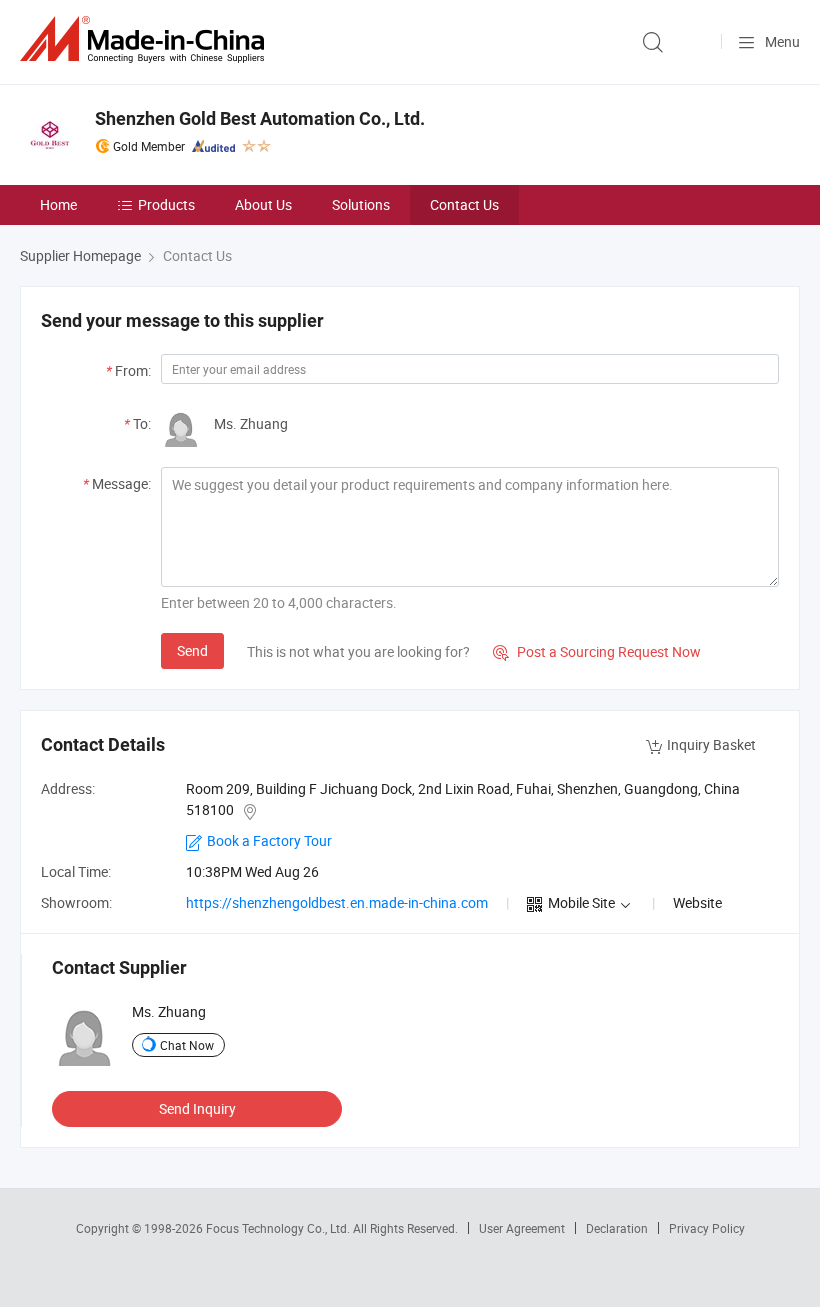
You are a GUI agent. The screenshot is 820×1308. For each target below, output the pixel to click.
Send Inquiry (197, 1108)
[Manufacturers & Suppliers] (146, 39)
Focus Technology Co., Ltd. (279, 1228)
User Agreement (522, 1228)
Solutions (361, 204)
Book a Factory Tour (269, 840)
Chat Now (187, 1045)
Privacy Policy (707, 1228)
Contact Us (464, 204)
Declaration (617, 1228)
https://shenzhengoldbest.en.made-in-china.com (337, 902)
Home (58, 204)
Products (166, 204)
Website (697, 902)
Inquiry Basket (711, 744)
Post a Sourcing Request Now (597, 651)
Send (192, 650)
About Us (263, 204)
